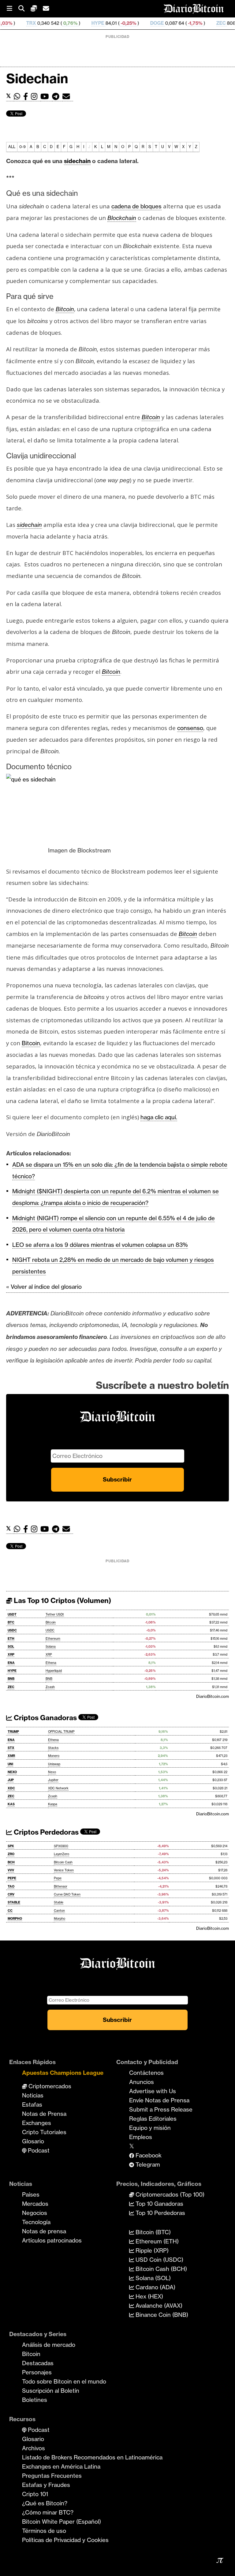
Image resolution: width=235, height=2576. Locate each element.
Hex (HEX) (149, 2296)
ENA (11, 1663)
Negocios (35, 2213)
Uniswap (54, 1764)
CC (10, 1911)
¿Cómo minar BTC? (48, 2512)
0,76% (30, 23)
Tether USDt (55, 1614)
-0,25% (89, 23)
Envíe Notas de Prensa (159, 2100)
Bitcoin (51, 1622)
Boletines (35, 2400)
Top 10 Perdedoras (160, 2213)
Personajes (37, 2372)
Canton (59, 1911)
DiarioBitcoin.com (213, 1696)
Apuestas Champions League (63, 2073)
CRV (11, 1894)
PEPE (12, 1878)
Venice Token (64, 1870)
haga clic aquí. (159, 1117)
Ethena (51, 1663)
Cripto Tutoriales (44, 2132)
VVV (11, 1870)
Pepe (58, 1878)
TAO (11, 1886)
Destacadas (38, 2363)
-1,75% (155, 23)
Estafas (32, 2104)
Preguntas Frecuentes (52, 2476)
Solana (51, 1647)
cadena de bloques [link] (136, 206)
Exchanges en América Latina (61, 2466)
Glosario (33, 2141)
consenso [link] (190, 728)
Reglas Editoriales (153, 2119)
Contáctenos (146, 2073)
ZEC (182, 23)
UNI (10, 1764)
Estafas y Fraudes (46, 2485)
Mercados (35, 2204)
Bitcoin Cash (63, 1862)
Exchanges (37, 2123)
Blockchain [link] (122, 218)
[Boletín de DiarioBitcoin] (68, 97)
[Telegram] (57, 97)
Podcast (38, 2150)
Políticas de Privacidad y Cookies (65, 2540)
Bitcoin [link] (65, 309)
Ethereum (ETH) (156, 2241)
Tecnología (36, 2222)
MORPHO (15, 1919)
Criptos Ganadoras (45, 1718)
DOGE (118, 23)
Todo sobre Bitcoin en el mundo (64, 2381)
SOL (11, 1647)
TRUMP (13, 1732)
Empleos (141, 2137)
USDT (12, 1614)
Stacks (53, 1748)
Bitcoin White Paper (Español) (62, 2522)
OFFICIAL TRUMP (61, 1732)
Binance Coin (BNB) (161, 2315)
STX (11, 1748)
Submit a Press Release (161, 2109)
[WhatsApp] (19, 97)
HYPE (58, 23)
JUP (11, 1780)
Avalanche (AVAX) (158, 2306)
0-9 (22, 147)
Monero (54, 1756)
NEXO (12, 1772)
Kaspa (53, 1804)
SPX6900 (61, 1846)
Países (31, 2194)
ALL (12, 147)
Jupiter (53, 1780)
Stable (59, 1902)
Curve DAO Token (67, 1894)
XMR (11, 1756)
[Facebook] (27, 97)
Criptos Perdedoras (45, 1832)
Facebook (148, 2155)
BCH (11, 1862)
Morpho (60, 1919)
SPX (11, 1846)
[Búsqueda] (24, 9)
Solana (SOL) (152, 2278)
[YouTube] (46, 97)
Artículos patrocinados (52, 2240)
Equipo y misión (150, 2128)
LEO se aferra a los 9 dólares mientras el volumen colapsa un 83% (100, 1245)
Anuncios (142, 2082)
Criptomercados (49, 2086)
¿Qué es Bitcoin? (45, 2503)
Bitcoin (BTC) (152, 2232)
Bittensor (61, 1886)
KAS (11, 1804)
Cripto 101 (35, 2494)
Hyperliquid (54, 1671)
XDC (11, 1788)
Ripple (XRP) (151, 2250)
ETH (11, 1639)
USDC (12, 1630)
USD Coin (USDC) (159, 2260)
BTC (11, 1622)
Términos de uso (44, 2531)
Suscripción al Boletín (51, 2391)
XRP (11, 1655)
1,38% (212, 23)
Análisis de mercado (49, 2345)
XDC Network (58, 1788)
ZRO (11, 1854)
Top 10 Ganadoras (159, 2204)
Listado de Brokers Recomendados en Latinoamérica (92, 2457)
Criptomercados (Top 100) (169, 2194)
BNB (11, 1679)
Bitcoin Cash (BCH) (160, 2269)
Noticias (33, 2095)
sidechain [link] (77, 161)
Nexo (52, 1772)
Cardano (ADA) (155, 2287)
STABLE (14, 1902)
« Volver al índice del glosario (44, 1287)
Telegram (147, 2164)
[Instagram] (36, 97)
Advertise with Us (153, 2091)
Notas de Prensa (44, 2114)
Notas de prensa (44, 2231)
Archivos (34, 2448)
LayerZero (62, 1854)
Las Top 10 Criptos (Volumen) (62, 1601)
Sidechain (37, 78)
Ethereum (53, 1639)
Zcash (50, 1687)
